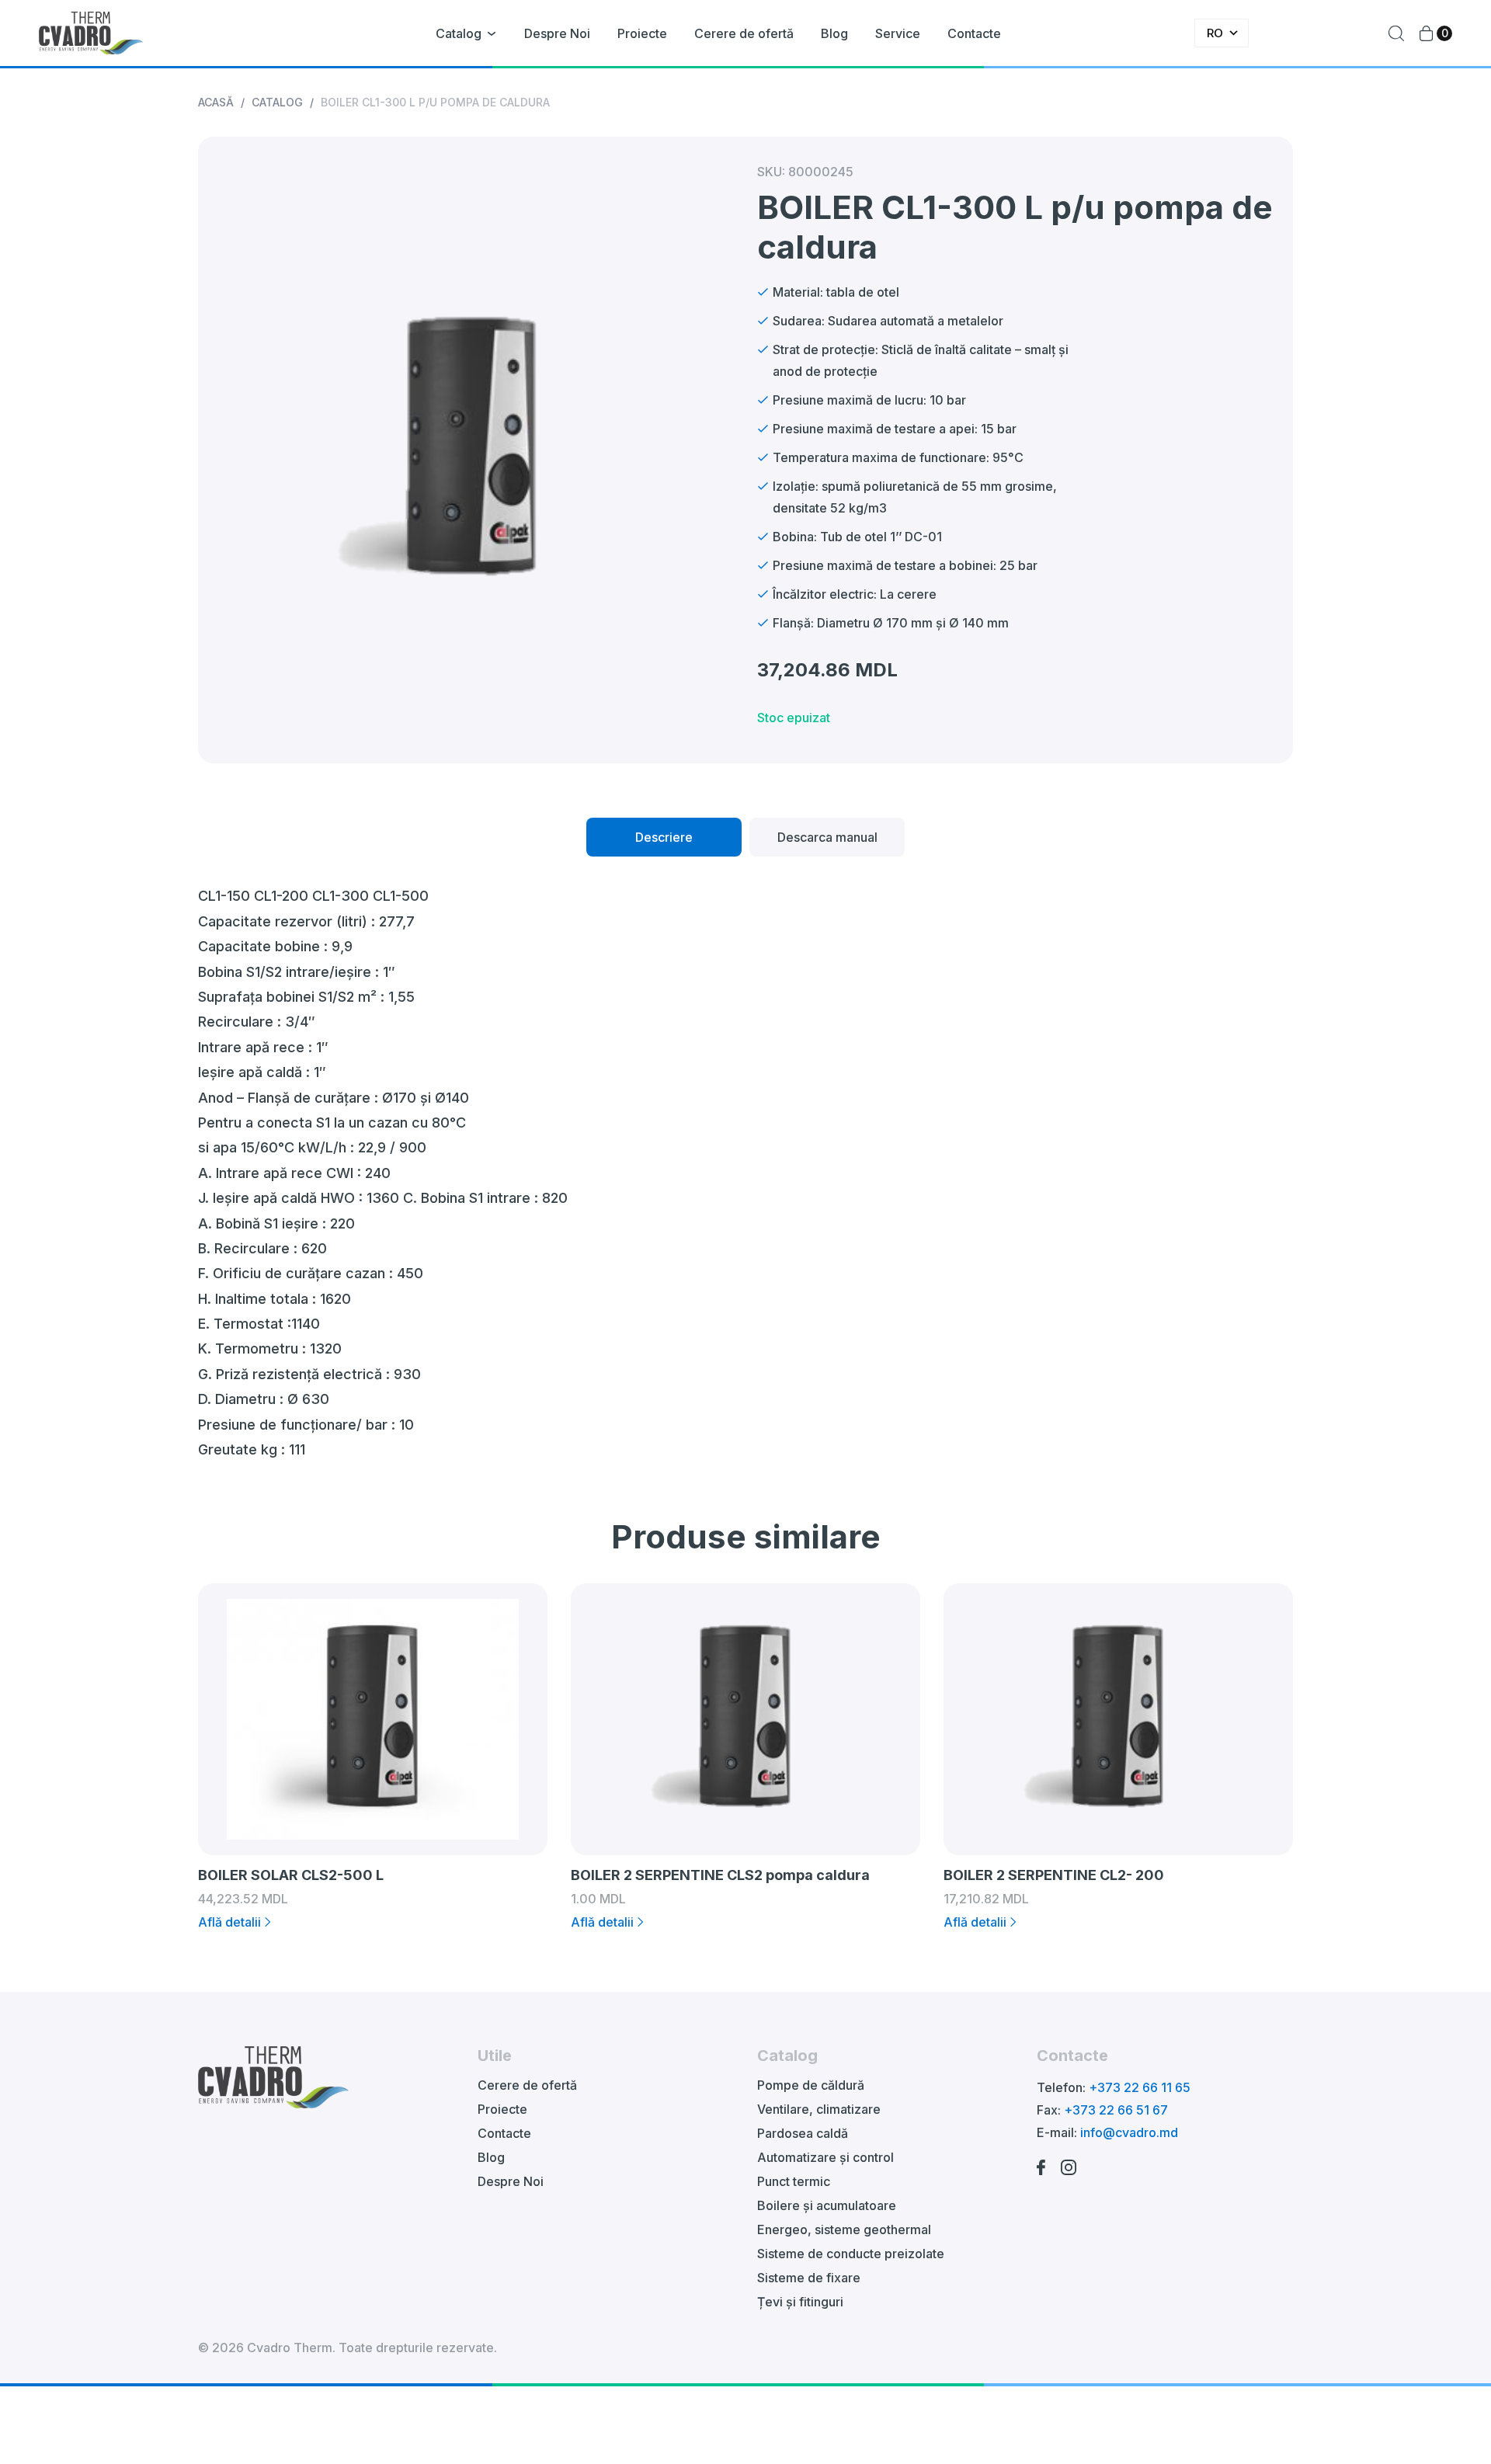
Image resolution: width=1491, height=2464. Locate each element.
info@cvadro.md (1129, 2132)
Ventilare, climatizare (819, 2109)
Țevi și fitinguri (800, 2302)
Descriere (664, 837)
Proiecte (642, 33)
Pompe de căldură (811, 2085)
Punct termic (794, 2181)
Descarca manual (827, 837)
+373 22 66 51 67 (1116, 2110)
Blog (834, 33)
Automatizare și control (825, 2157)
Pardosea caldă (803, 2133)
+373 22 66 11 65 (1140, 2087)
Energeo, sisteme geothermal (844, 2229)
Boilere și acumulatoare (827, 2205)
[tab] (664, 837)
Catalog (459, 33)
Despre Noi (557, 33)
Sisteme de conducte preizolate (851, 2254)
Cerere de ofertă (744, 33)
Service (898, 33)
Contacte (974, 33)
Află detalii (229, 1922)
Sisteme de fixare (809, 2278)
